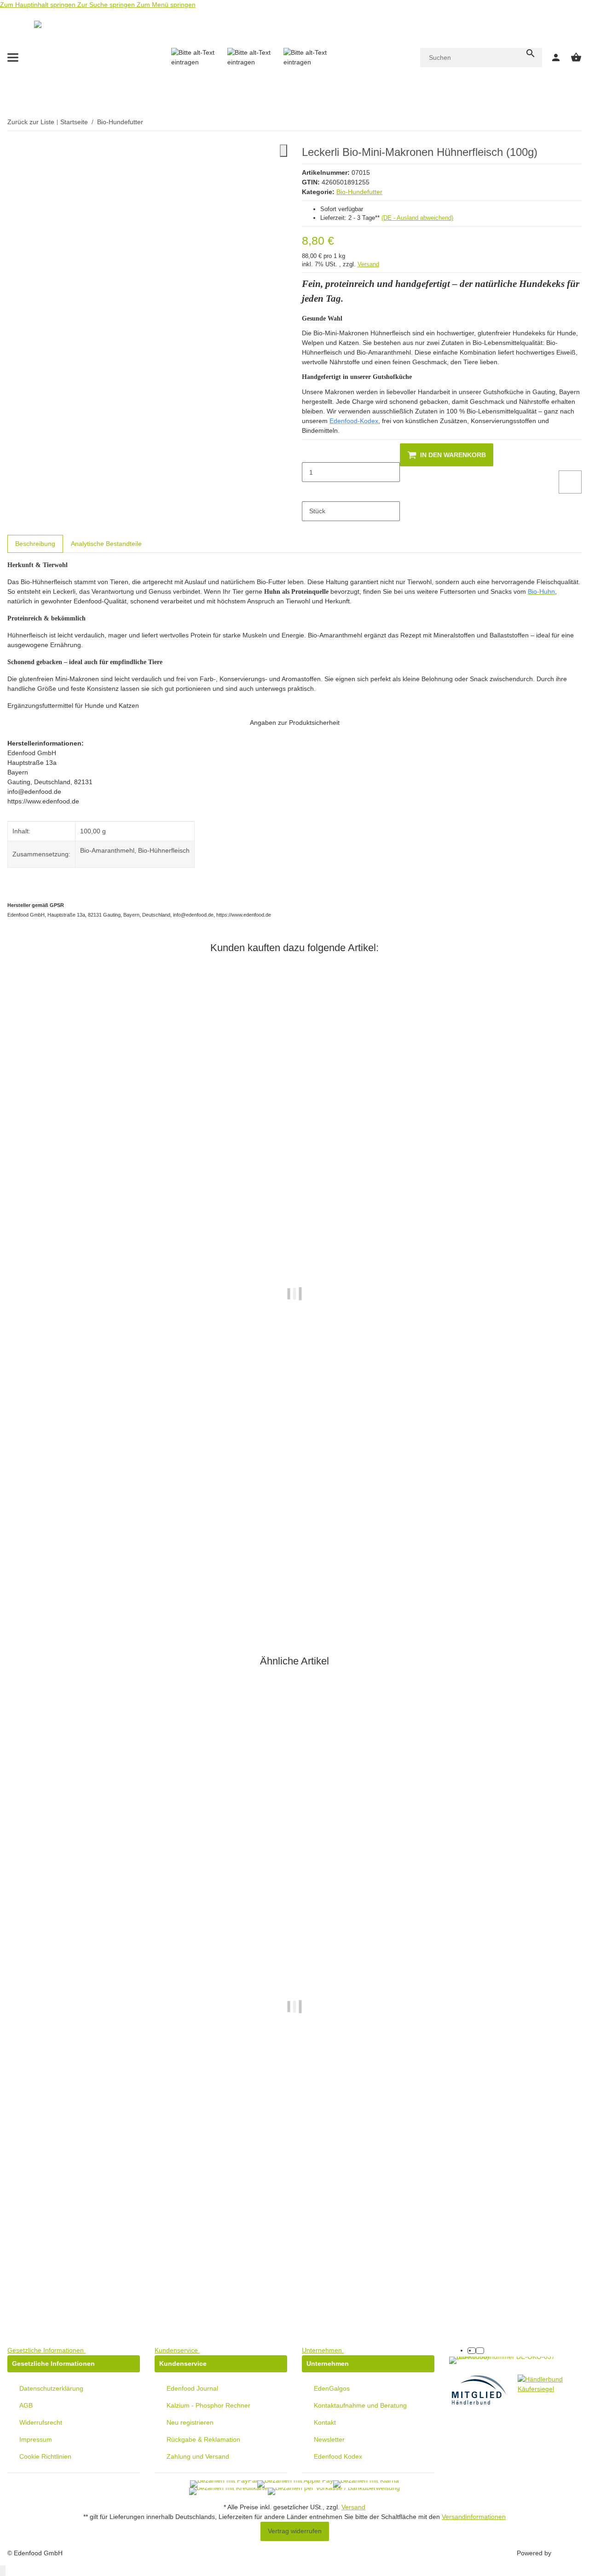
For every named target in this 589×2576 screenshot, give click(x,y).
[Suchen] (531, 53)
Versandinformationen (474, 2517)
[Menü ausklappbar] (13, 57)
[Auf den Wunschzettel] (570, 482)
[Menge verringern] (309, 453)
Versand (368, 264)
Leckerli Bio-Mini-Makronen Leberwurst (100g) (77, 1569)
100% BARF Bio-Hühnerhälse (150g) (63, 2281)
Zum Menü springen (166, 5)
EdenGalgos (332, 2388)
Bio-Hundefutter (359, 192)
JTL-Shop (567, 2553)
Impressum (36, 2439)
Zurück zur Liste (31, 122)
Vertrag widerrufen (295, 2531)
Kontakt (325, 2422)
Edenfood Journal (192, 2388)
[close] (283, 151)
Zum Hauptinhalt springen (39, 5)
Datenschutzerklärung (51, 2388)
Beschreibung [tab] (35, 544)
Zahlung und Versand (198, 2456)
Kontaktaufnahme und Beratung (360, 2405)
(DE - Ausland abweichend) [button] (417, 218)
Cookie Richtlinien (45, 2456)
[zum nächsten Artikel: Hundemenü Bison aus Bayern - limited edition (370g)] (576, 122)
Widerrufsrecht (41, 2422)
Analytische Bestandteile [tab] (106, 544)
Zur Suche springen (107, 5)
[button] (48, 2350)
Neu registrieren (190, 2422)
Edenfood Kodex (338, 2456)
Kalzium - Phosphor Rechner (208, 2405)
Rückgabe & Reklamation (203, 2439)
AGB (26, 2405)
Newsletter (329, 2439)
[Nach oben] (3, 2571)
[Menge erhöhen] (309, 492)
